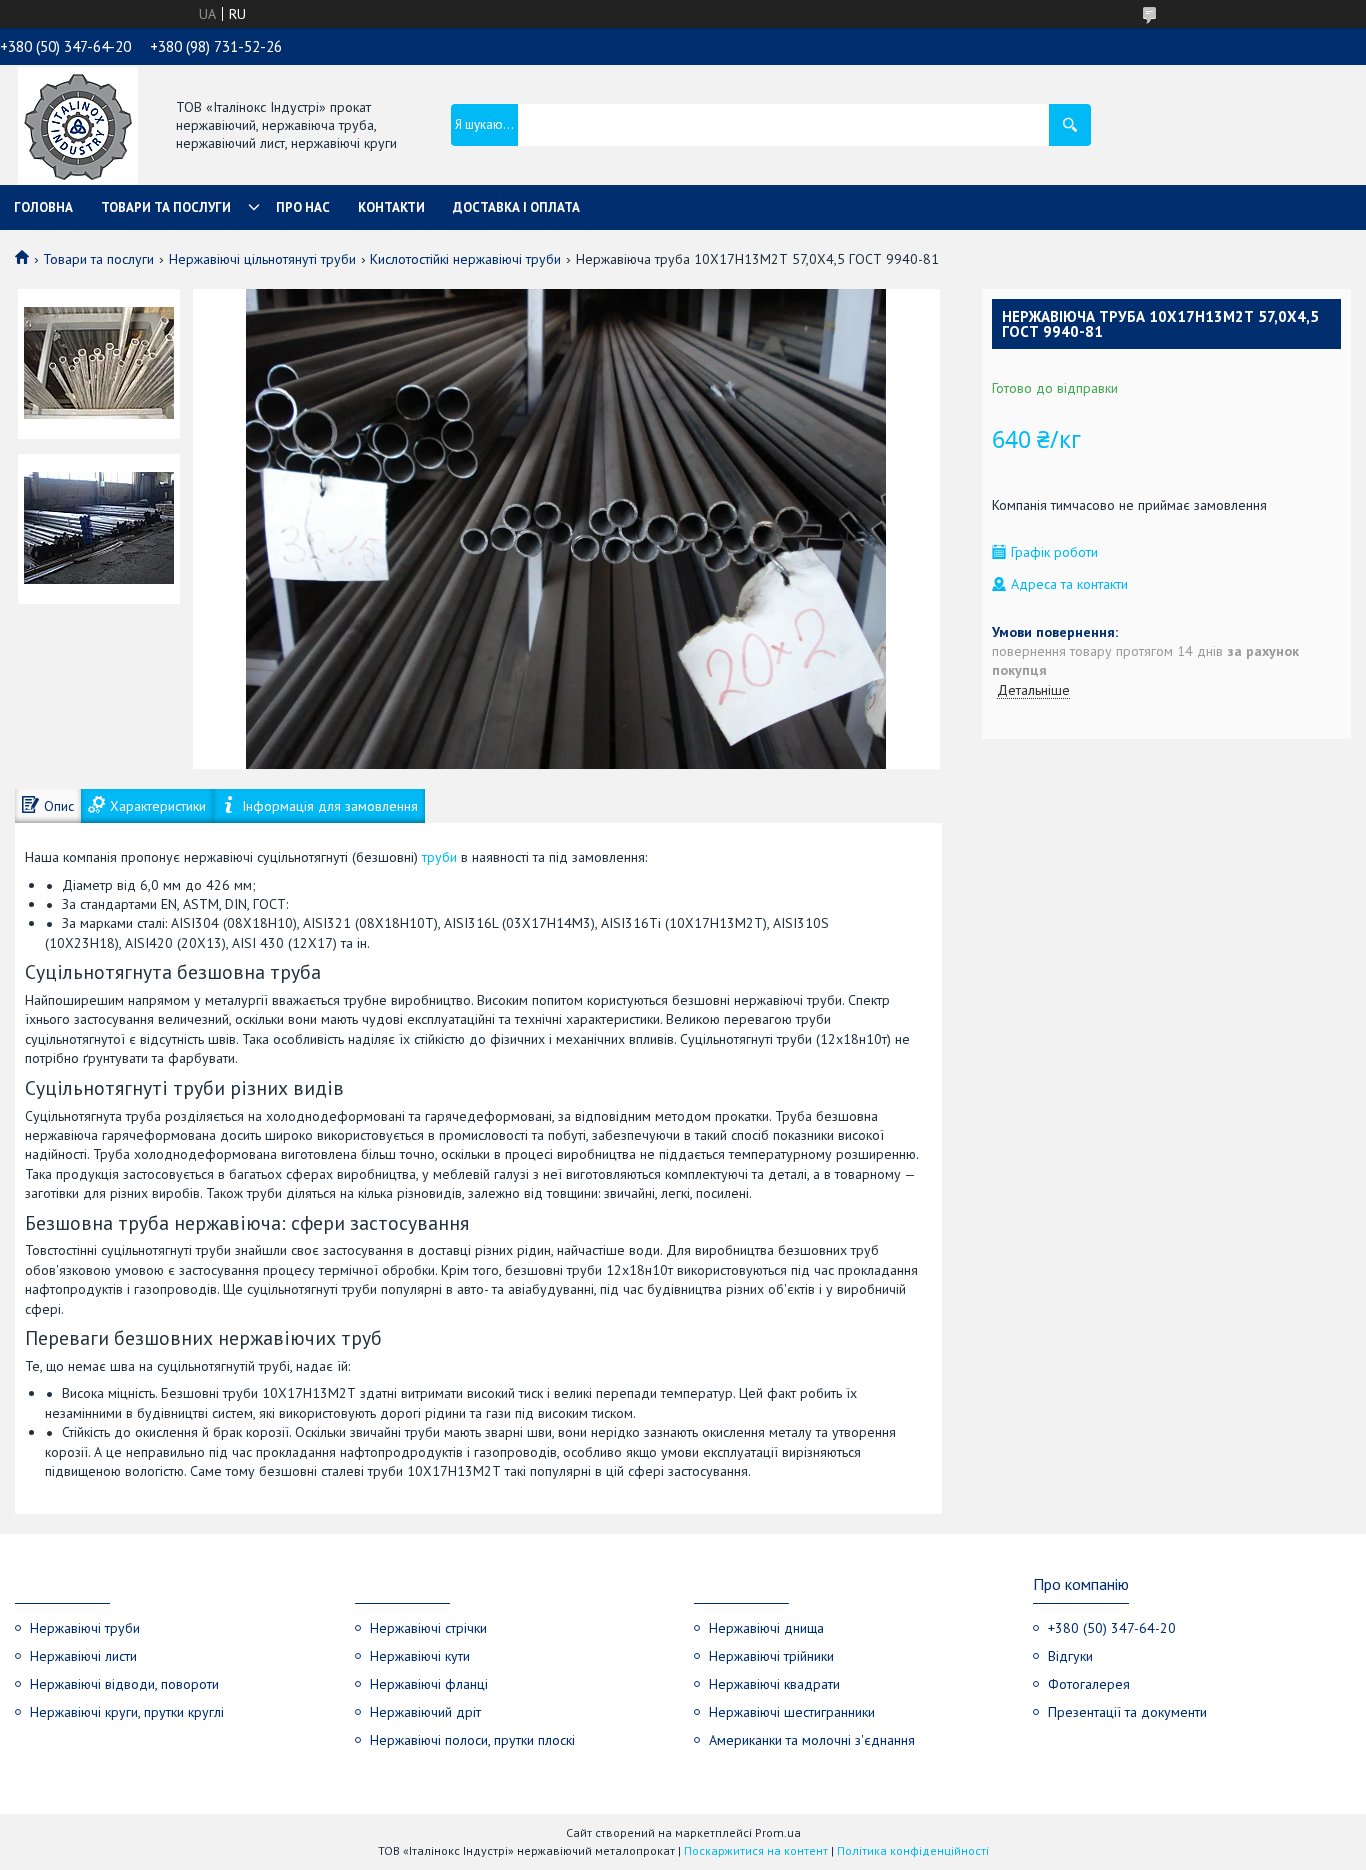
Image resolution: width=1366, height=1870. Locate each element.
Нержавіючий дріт (425, 1712)
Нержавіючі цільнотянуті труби (262, 259)
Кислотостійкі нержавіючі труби (465, 259)
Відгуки (1070, 1656)
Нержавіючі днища (766, 1628)
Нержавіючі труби (85, 1628)
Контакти (391, 207)
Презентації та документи (1127, 1712)
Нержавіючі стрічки (428, 1628)
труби (439, 857)
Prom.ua (778, 1832)
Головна (43, 207)
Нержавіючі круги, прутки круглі (127, 1712)
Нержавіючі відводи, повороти (124, 1684)
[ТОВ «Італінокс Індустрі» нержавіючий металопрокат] (78, 127)
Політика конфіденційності (913, 1850)
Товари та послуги (166, 207)
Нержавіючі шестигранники (792, 1712)
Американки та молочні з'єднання (812, 1740)
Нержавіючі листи (83, 1656)
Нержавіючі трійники (771, 1656)
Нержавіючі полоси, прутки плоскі (472, 1740)
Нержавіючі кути (420, 1656)
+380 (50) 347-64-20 (1112, 1628)
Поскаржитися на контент (756, 1850)
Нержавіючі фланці (429, 1684)
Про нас (303, 207)
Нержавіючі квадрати (774, 1684)
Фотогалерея (1089, 1684)
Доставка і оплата (516, 207)
